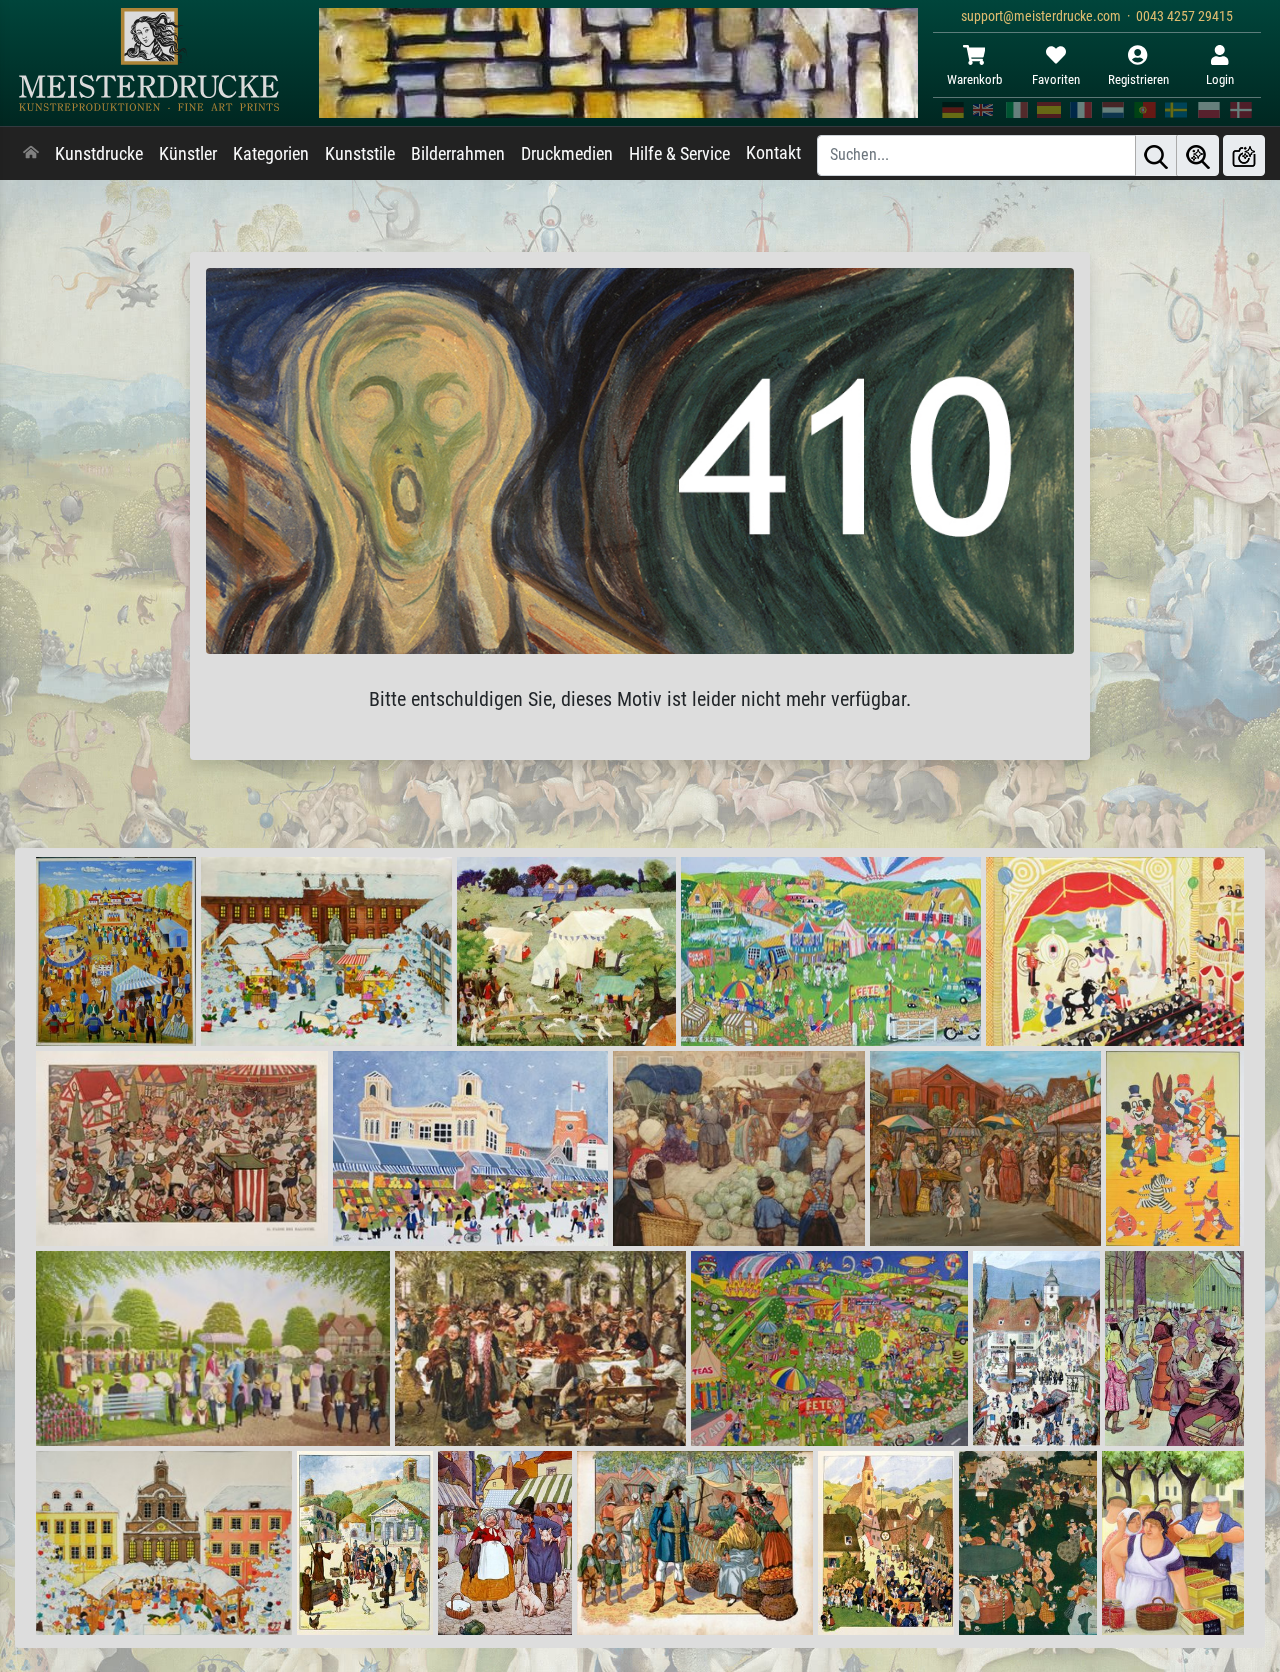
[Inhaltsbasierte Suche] (1198, 155)
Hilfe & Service (679, 154)
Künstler (188, 154)
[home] (31, 154)
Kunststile (360, 154)
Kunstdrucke (99, 154)
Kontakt (773, 153)
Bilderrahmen (458, 154)
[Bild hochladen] (1244, 155)
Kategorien (271, 154)
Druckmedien (567, 154)
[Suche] (1156, 155)
